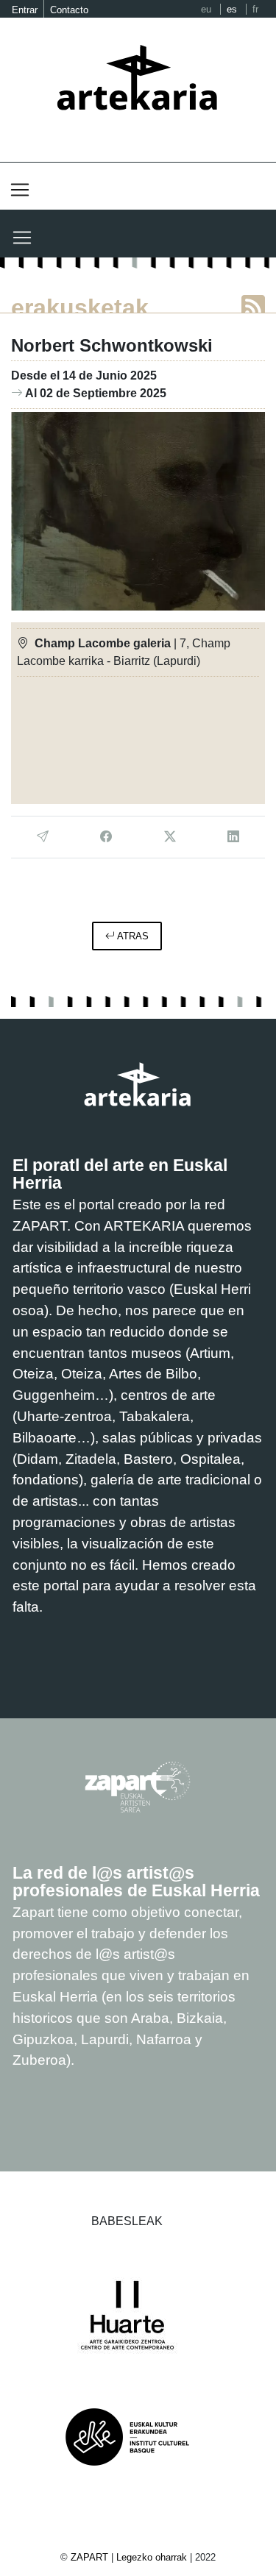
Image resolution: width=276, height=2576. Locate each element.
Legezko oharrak (152, 2557)
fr (255, 9)
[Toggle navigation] (20, 190)
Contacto (69, 10)
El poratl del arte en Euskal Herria (120, 1174)
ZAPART (91, 2557)
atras (132, 936)
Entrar (25, 10)
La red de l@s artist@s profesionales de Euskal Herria (136, 1882)
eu (206, 9)
